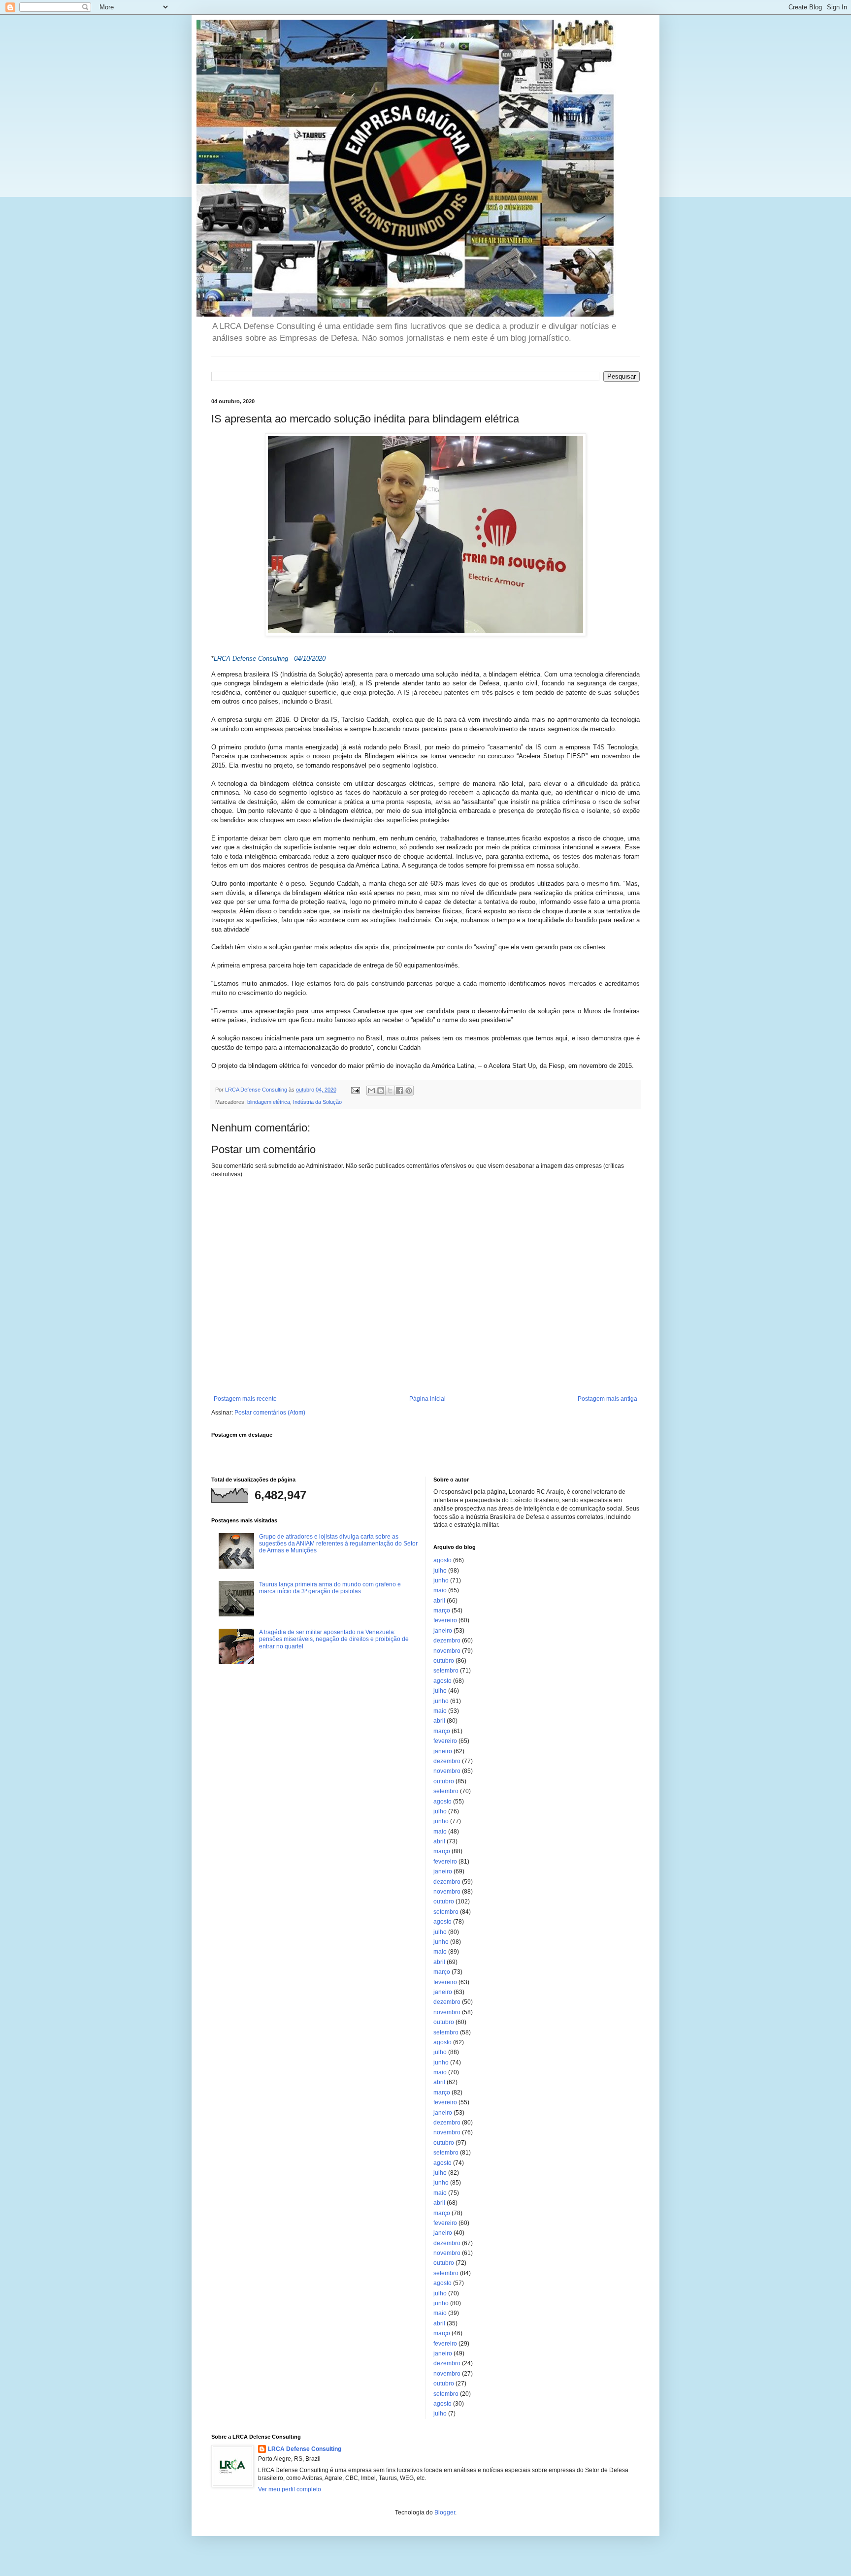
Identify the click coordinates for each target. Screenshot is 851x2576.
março (442, 1610)
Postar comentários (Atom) (270, 1413)
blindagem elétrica (269, 1102)
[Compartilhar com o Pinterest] (409, 1091)
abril (439, 1601)
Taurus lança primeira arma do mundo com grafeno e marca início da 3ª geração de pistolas (330, 1588)
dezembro (447, 1641)
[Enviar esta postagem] (355, 1090)
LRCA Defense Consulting (305, 2449)
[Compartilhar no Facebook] (399, 1091)
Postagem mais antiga (607, 1399)
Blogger (445, 2512)
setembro (446, 1671)
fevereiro (445, 1620)
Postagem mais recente (245, 1399)
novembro (447, 1651)
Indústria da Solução (317, 1102)
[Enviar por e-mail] (371, 1091)
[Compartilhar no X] (390, 1091)
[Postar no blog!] (381, 1091)
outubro (444, 1661)
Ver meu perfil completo (290, 2489)
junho (441, 1580)
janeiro (443, 1631)
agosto (442, 1560)
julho (440, 1571)
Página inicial (427, 1399)
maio (440, 1590)
